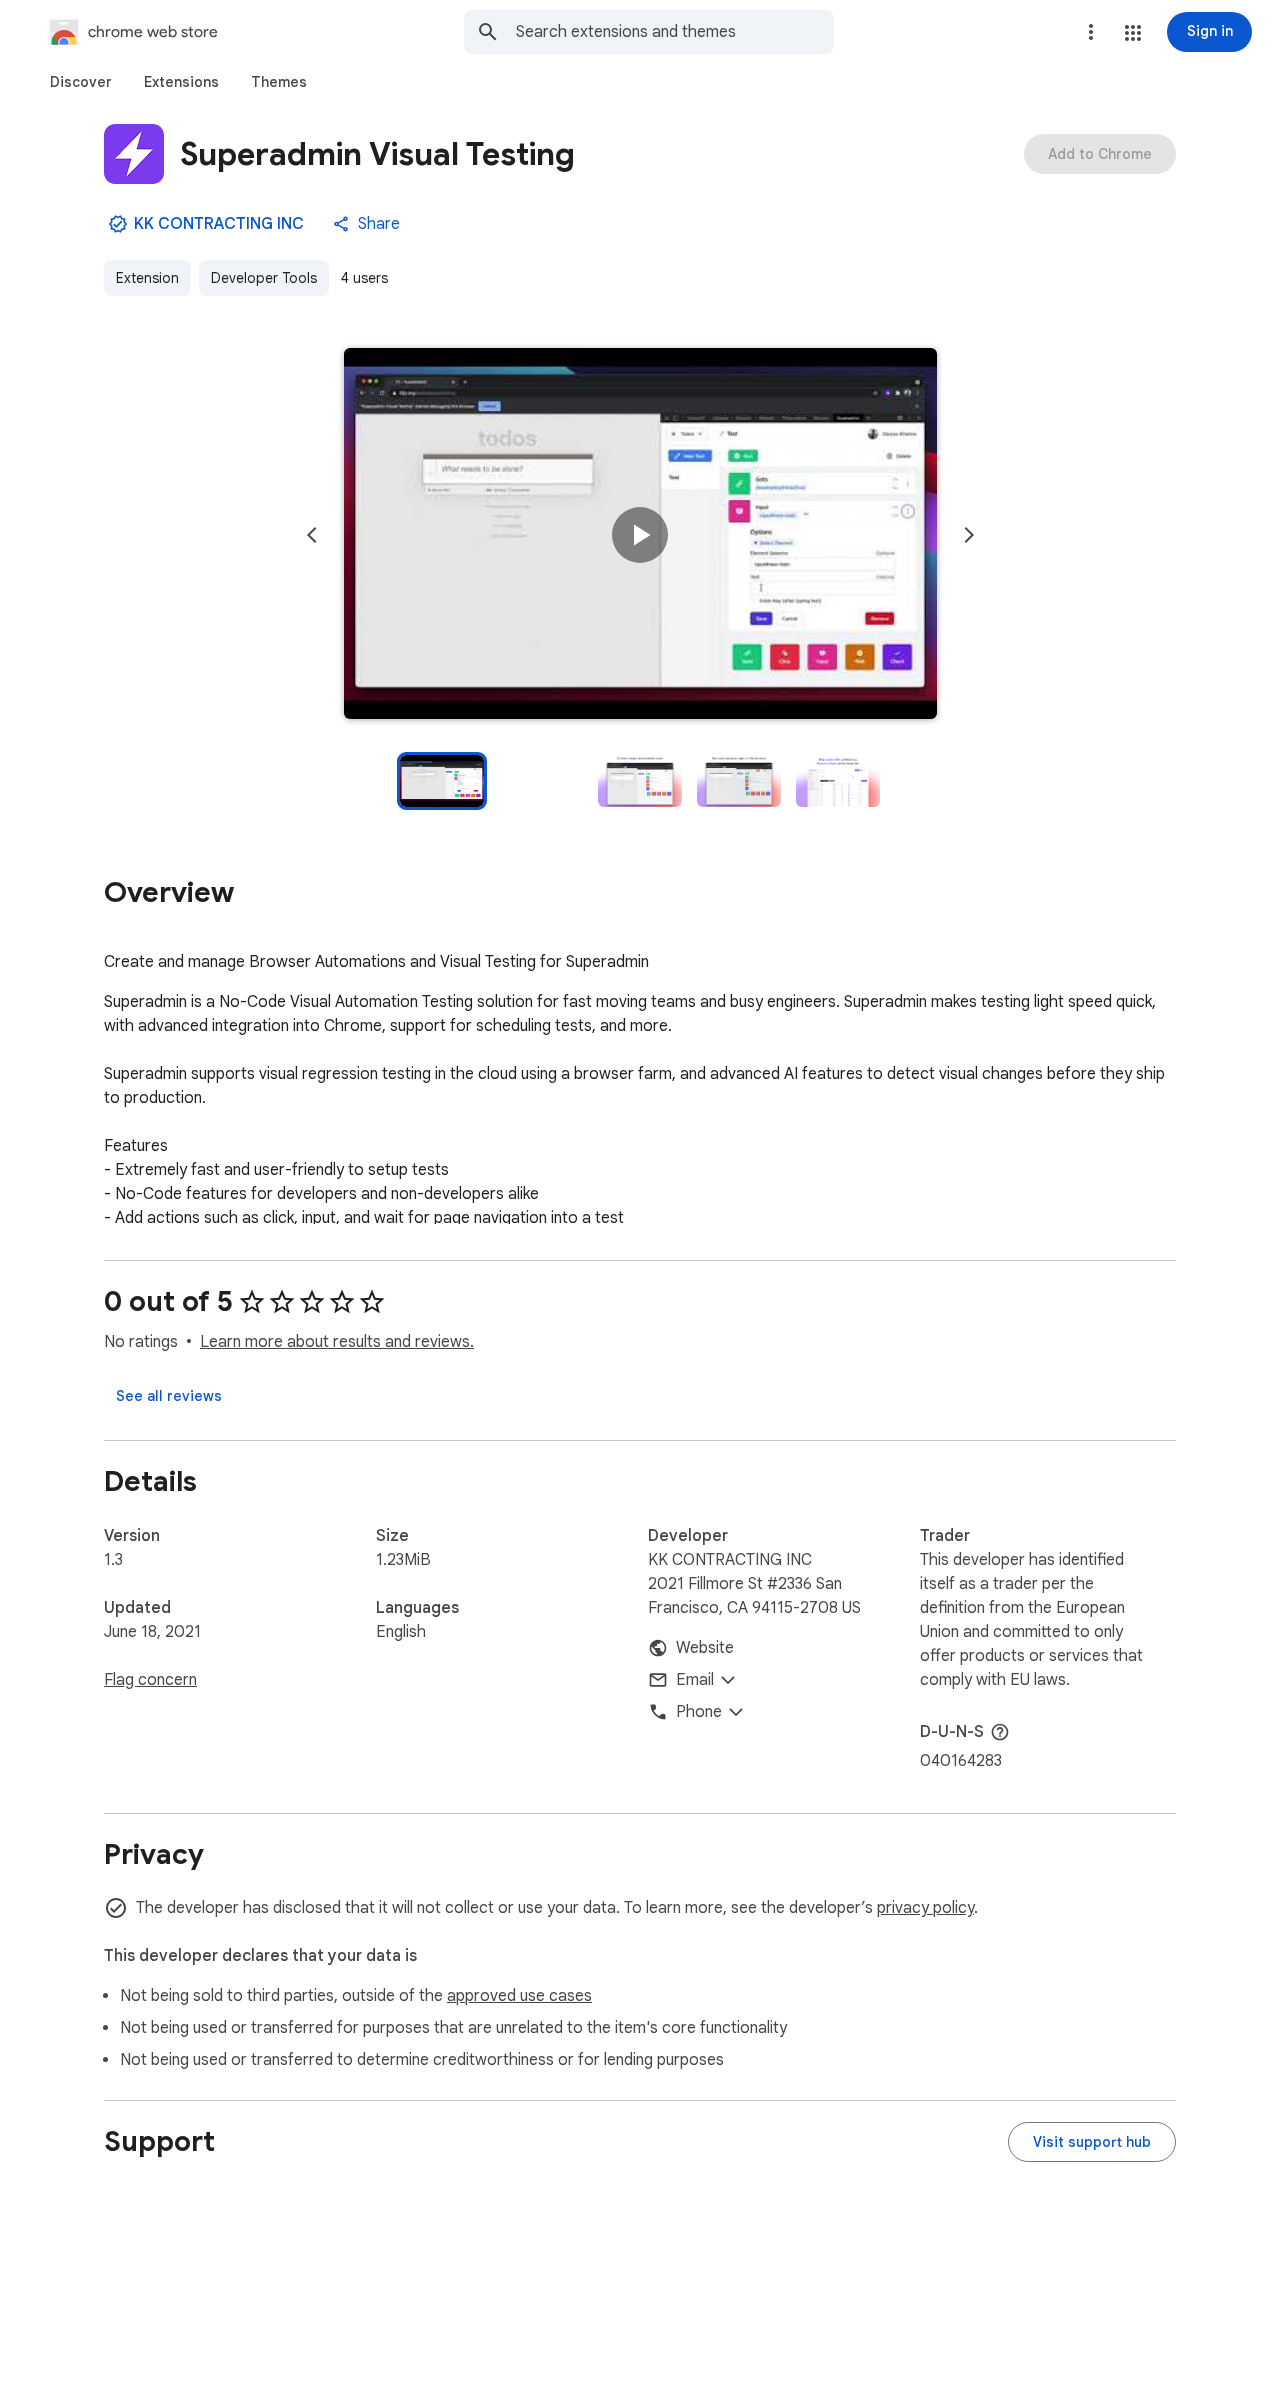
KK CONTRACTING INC (219, 224)
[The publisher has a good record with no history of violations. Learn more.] (118, 224)
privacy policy (925, 1908)
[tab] (81, 82)
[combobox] (675, 32)
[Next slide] (969, 535)
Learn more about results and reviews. (337, 1342)
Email (695, 1680)
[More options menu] (1091, 32)
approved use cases (519, 1996)
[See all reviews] (169, 1396)
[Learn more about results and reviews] (1000, 1732)
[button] (1133, 33)
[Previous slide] (312, 535)
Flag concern (150, 1680)
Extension (147, 278)
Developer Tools (264, 278)
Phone (699, 1712)
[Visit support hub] (1092, 2142)
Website (705, 1648)
